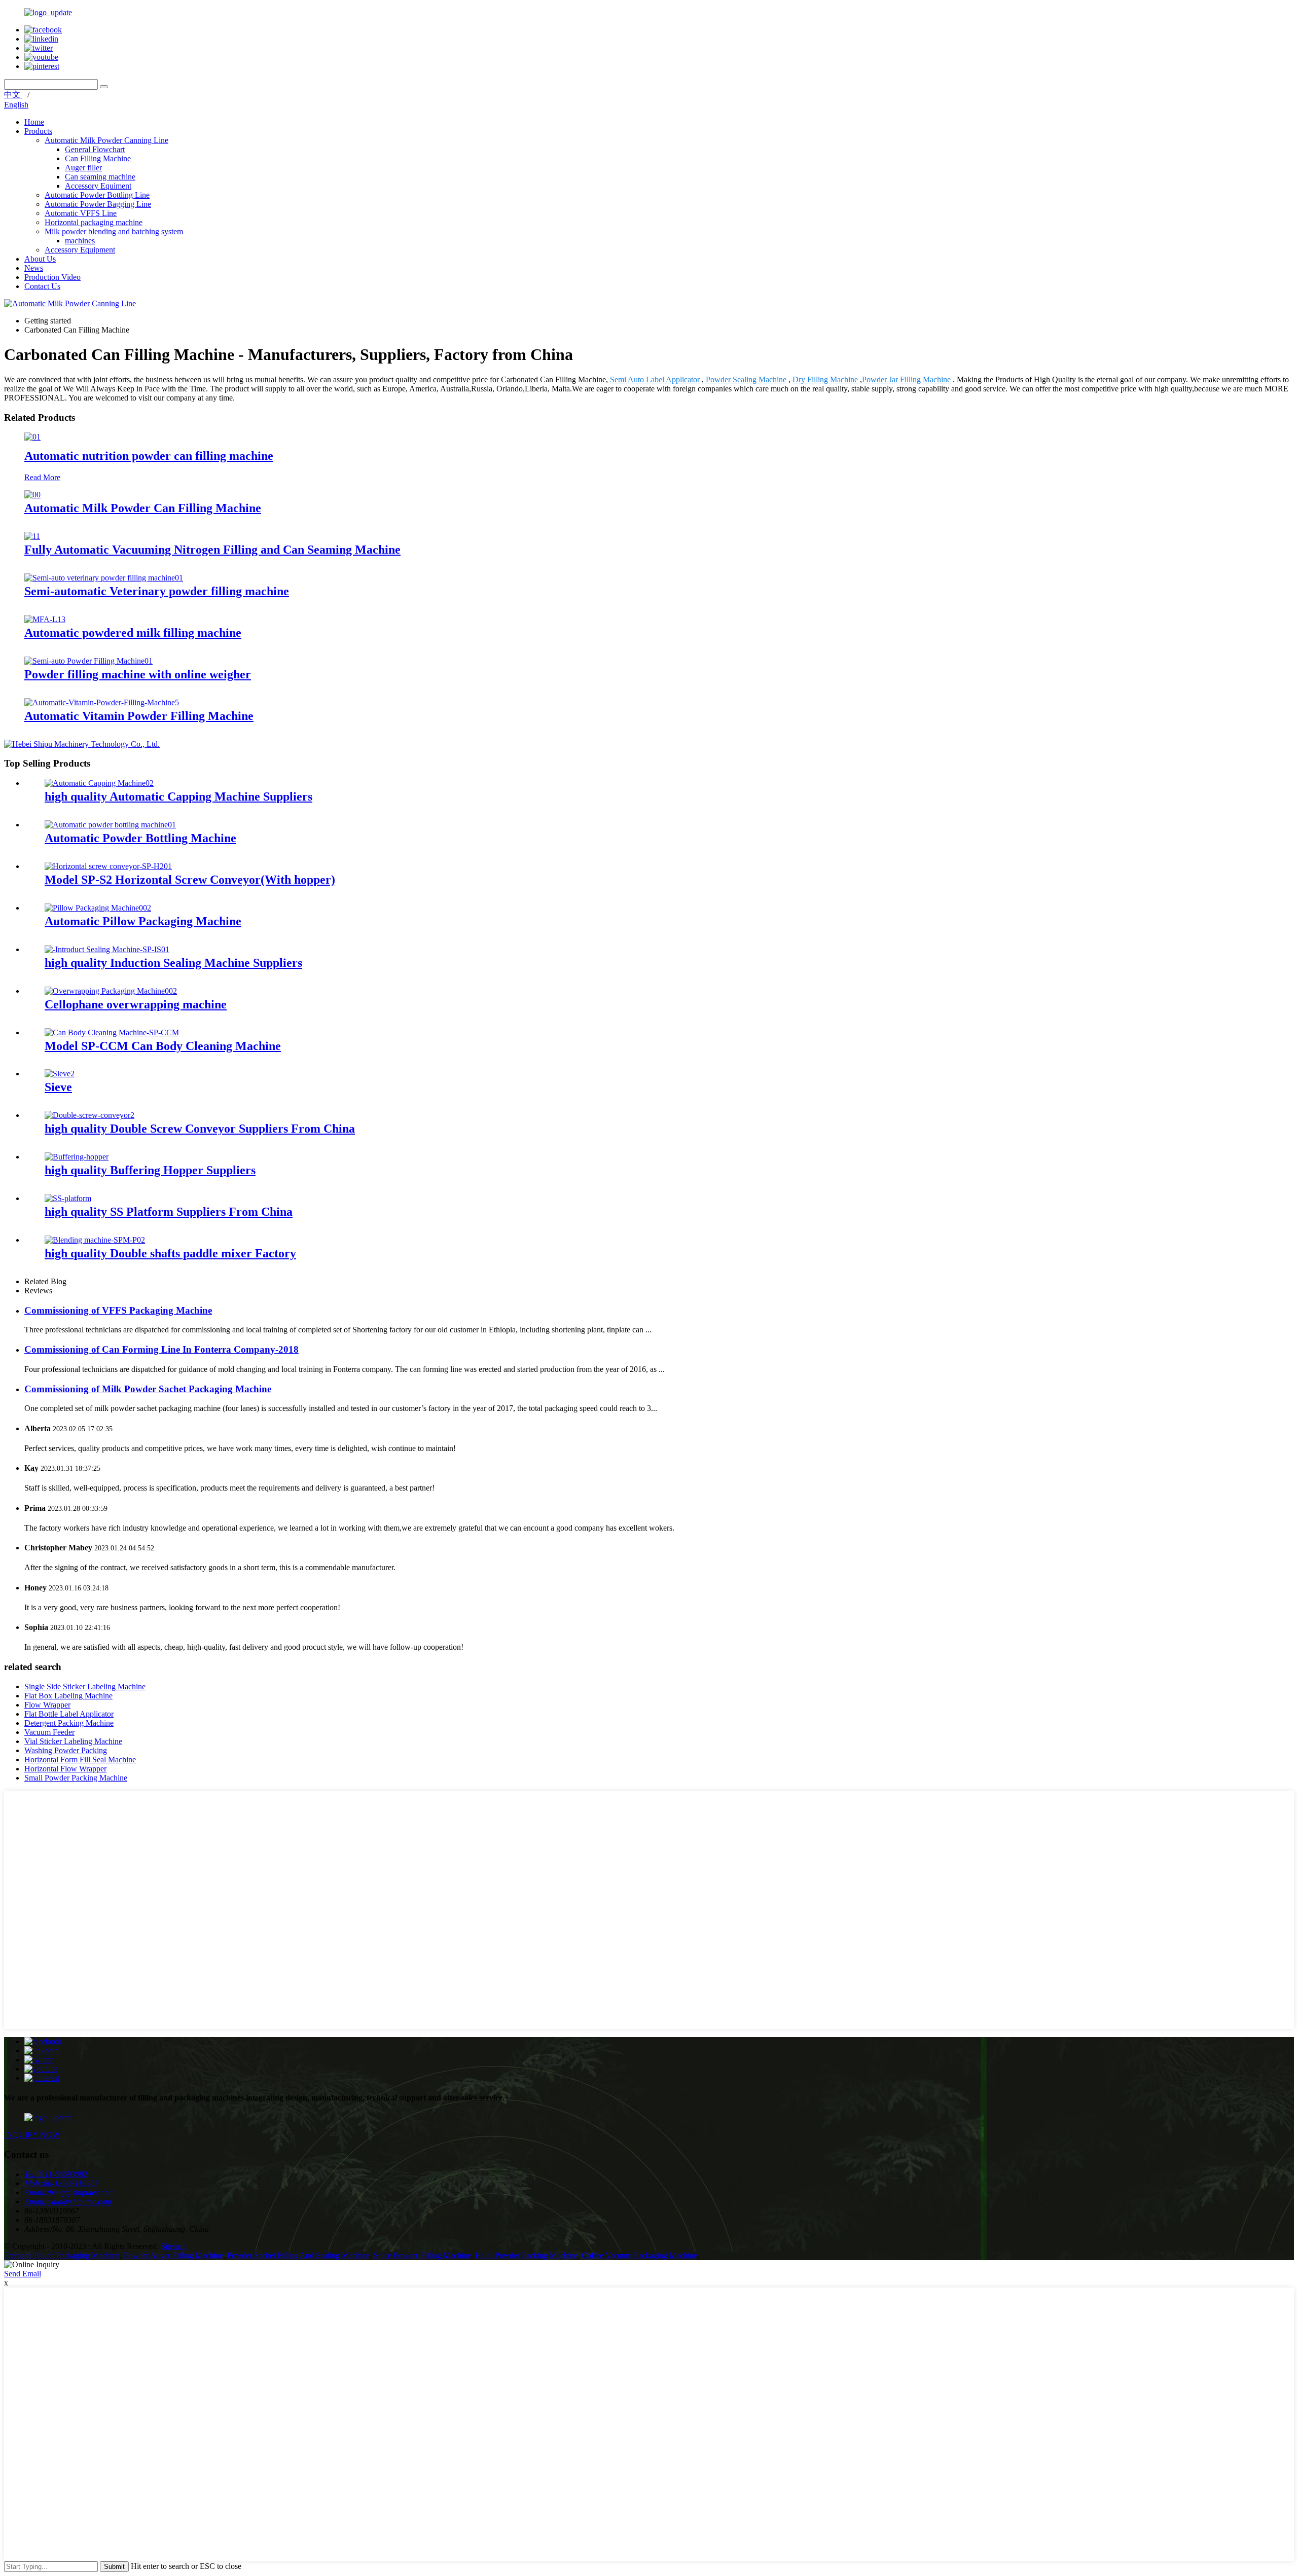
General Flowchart (95, 149)
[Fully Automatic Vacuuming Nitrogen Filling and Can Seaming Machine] (32, 536)
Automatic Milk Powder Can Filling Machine (143, 508)
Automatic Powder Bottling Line (97, 195)
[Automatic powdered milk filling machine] (45, 619)
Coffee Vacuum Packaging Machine (639, 2255)
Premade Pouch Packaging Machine (62, 2255)
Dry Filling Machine (825, 379)
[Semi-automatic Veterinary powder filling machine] (104, 578)
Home (34, 122)
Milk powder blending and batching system (114, 231)
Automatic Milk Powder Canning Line (106, 140)
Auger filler (83, 168)
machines (80, 241)
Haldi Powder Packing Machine (526, 2255)
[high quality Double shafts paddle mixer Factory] (95, 1240)
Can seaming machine (100, 177)
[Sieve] (60, 1074)
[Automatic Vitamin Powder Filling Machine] (102, 702)
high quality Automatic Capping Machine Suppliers (178, 796)
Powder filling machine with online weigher (138, 674)
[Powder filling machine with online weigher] (88, 661)
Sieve (58, 1087)
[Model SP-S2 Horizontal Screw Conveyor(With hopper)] (108, 866)
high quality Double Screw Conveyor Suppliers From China (200, 1129)
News (34, 268)
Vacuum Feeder (49, 1732)
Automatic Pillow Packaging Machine (143, 921)
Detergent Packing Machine (69, 1723)
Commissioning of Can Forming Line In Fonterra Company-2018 (161, 1349)
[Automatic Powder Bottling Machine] (110, 825)
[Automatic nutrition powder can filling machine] (32, 437)
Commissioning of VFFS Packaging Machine (118, 1310)
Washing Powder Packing (66, 1750)
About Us (40, 259)
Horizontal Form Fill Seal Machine (80, 1759)
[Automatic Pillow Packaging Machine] (98, 908)
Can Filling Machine (98, 158)
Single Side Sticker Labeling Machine (85, 1686)
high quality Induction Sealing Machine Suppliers (173, 963)
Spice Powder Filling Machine (422, 2255)
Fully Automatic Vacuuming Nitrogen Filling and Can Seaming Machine (212, 550)
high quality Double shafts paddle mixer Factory (170, 1253)
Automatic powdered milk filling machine (133, 633)
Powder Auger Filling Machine (173, 2255)
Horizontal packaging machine (94, 222)
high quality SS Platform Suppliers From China (169, 1212)
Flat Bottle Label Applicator (69, 1714)
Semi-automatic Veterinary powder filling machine (157, 591)
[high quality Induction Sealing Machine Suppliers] (107, 949)
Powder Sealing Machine (746, 379)
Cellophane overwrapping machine (136, 1004)
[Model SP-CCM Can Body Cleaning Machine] (112, 1032)
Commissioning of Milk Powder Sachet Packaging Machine (148, 1389)
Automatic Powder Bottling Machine (140, 838)
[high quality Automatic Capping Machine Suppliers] (99, 783)
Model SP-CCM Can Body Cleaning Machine (163, 1046)
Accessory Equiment (98, 186)
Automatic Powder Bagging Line (98, 204)
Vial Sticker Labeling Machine (73, 1741)
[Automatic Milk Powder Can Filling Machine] (32, 495)
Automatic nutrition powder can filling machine (149, 456)
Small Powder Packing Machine (76, 1778)
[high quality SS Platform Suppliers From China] (68, 1198)
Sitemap (174, 2246)
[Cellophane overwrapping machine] (111, 991)
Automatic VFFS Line (81, 213)
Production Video (52, 277)
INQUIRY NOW (32, 2135)
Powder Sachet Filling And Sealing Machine (298, 2255)
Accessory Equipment (80, 250)
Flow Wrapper (47, 1705)
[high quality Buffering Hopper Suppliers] (77, 1157)
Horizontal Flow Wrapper (65, 1769)
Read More (42, 477)
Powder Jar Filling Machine (906, 379)
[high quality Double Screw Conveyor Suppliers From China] (89, 1115)
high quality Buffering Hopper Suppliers (150, 1170)
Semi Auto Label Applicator (655, 379)
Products (38, 131)
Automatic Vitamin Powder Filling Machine (139, 716)
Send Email (23, 2274)
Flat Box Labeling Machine (68, 1696)
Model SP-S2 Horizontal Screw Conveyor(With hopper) (190, 880)
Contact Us (42, 286)
